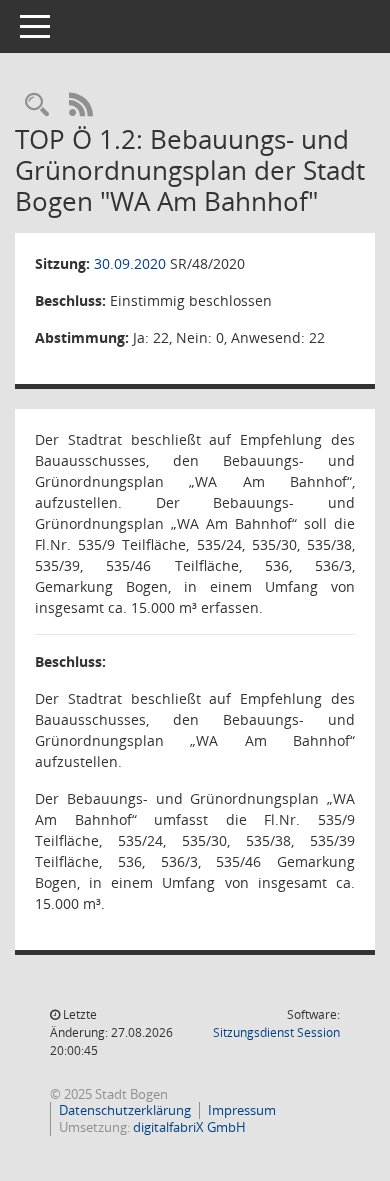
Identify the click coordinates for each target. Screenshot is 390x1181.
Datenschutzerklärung (125, 1110)
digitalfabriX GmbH (189, 1127)
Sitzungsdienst (276, 1032)
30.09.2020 (130, 263)
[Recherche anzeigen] (37, 105)
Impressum (242, 1110)
